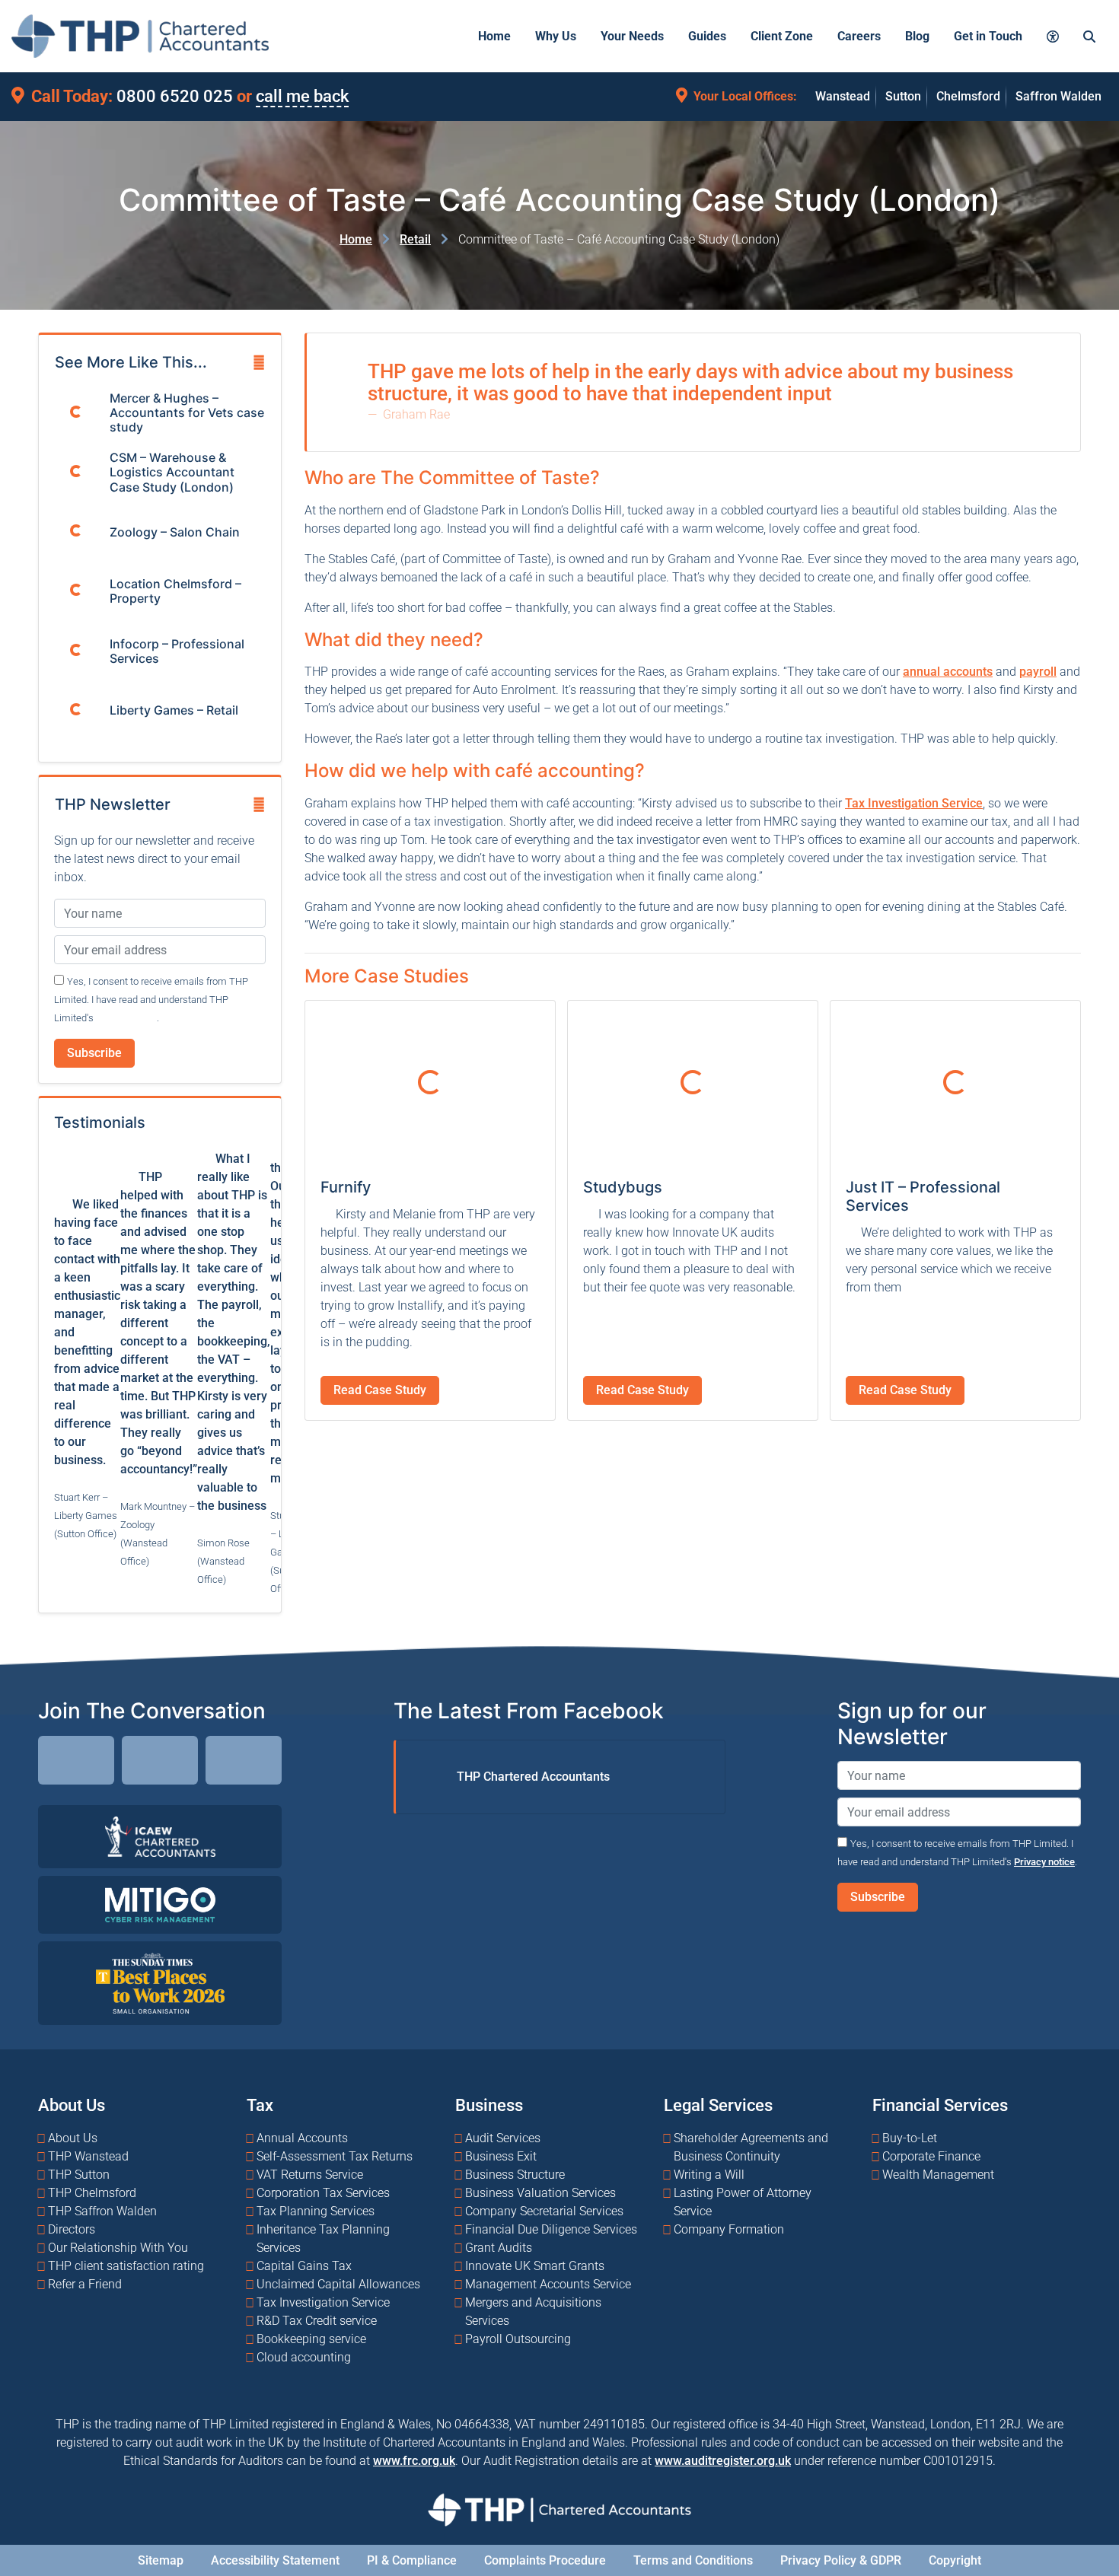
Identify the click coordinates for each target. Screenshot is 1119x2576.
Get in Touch (988, 36)
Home (494, 36)
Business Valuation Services (540, 2193)
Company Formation (729, 2229)
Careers (859, 36)
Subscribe (94, 1053)
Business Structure (515, 2175)
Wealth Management (938, 2175)
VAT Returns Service (310, 2175)
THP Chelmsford (92, 2193)
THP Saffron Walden (102, 2211)
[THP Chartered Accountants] (140, 36)
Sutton (903, 96)
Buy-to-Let (910, 2138)
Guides (707, 36)
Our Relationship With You (118, 2248)
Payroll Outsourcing (518, 2339)
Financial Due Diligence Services (551, 2229)
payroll (1038, 672)
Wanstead (843, 96)
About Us (72, 2105)
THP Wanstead (88, 2156)
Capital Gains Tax (304, 2266)
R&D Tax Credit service (317, 2321)
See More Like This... (131, 362)
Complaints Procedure (545, 2560)
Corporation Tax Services (323, 2193)
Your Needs (632, 36)
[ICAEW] (160, 1836)
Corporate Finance (931, 2156)
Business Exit (501, 2156)
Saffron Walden (1058, 96)
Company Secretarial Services (544, 2211)
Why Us (556, 36)
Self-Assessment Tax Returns (335, 2156)
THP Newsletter (113, 804)
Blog (917, 36)
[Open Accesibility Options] (1053, 36)
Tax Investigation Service (914, 803)
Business (489, 2105)
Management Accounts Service (548, 2284)
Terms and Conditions (693, 2560)
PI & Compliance (412, 2560)
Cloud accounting (304, 2357)
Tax (260, 2105)
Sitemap (161, 2560)
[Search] (1089, 36)
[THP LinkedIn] (76, 1763)
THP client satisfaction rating (126, 2266)
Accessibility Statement (275, 2560)
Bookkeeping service (311, 2339)
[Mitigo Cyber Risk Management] (160, 1904)
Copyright (955, 2560)
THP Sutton (79, 2175)
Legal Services (718, 2105)
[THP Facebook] (160, 1763)
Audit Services (503, 2138)
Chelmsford (968, 96)
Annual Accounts (302, 2138)
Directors (72, 2229)
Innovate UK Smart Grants (535, 2266)
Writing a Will (709, 2175)
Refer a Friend (85, 2284)
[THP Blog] (244, 1763)
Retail (415, 239)
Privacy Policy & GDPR (841, 2560)
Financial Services (940, 2105)
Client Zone (782, 36)
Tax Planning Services (316, 2211)
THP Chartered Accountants (533, 1777)
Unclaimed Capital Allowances (338, 2284)
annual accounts (948, 672)
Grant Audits (499, 2248)
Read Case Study (380, 1390)
